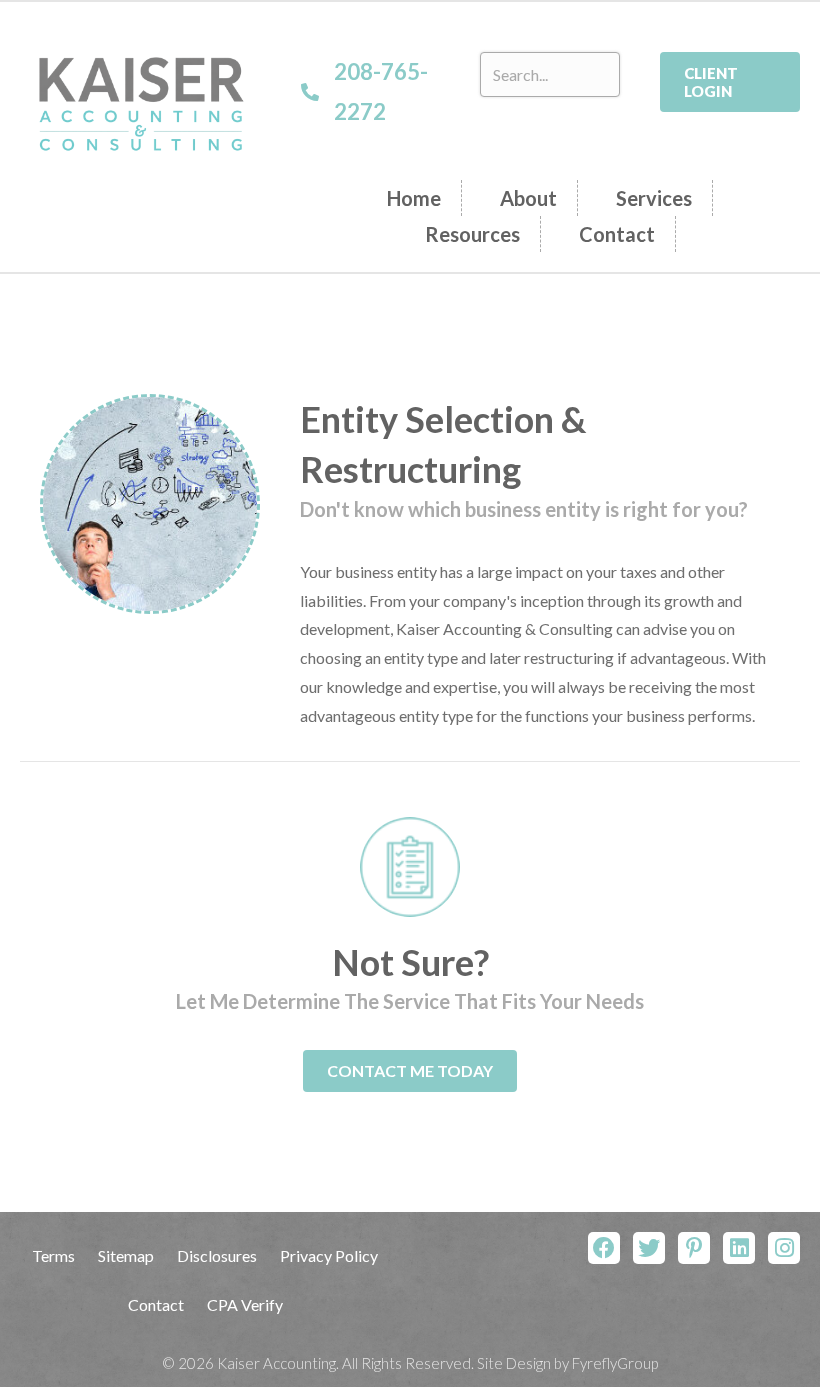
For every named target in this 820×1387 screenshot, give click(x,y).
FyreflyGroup (615, 1363)
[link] (424, 198)
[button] (730, 82)
